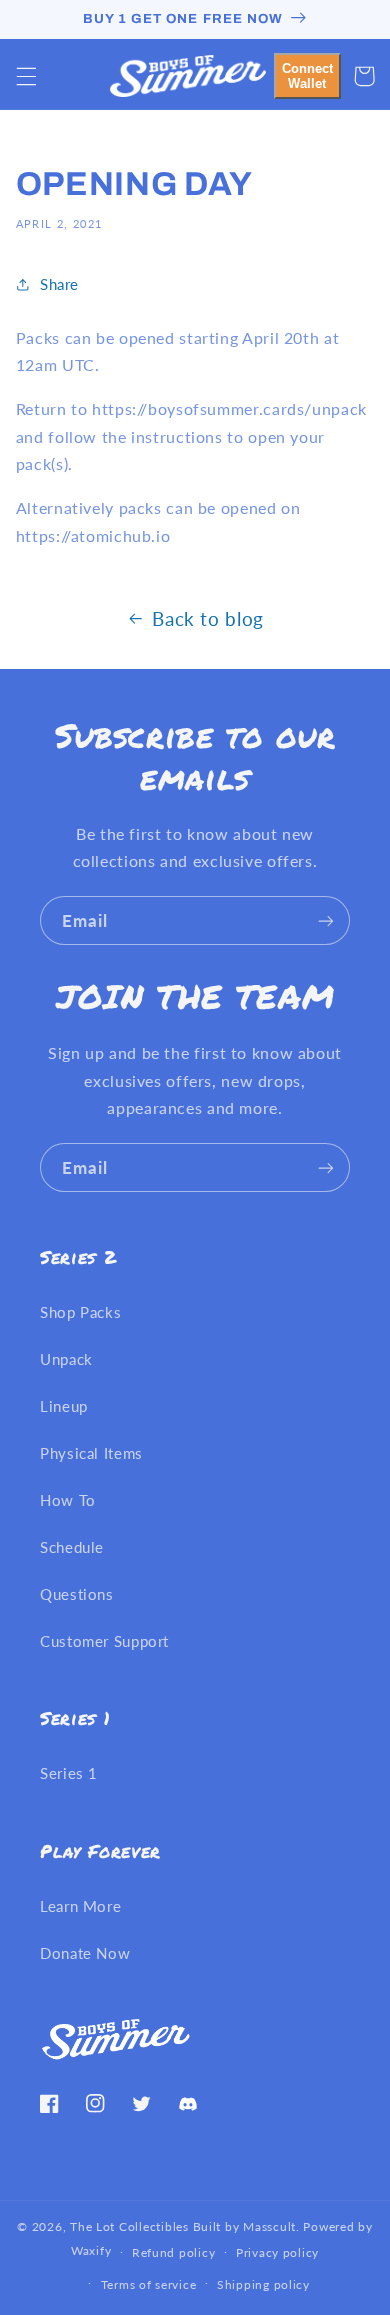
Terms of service (149, 2284)
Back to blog (208, 618)
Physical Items (91, 1453)
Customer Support (104, 1641)
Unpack (66, 1359)
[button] (26, 76)
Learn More (80, 1906)
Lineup (64, 1406)
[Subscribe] (326, 920)
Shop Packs (80, 1312)
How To (68, 1500)
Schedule (72, 1547)
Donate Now (85, 1953)
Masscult (269, 2226)
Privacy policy (277, 2252)
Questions (77, 1594)
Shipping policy (263, 2284)
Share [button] (59, 284)
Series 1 (69, 1773)
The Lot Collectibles (129, 2226)
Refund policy (174, 2252)
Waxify (91, 2251)
